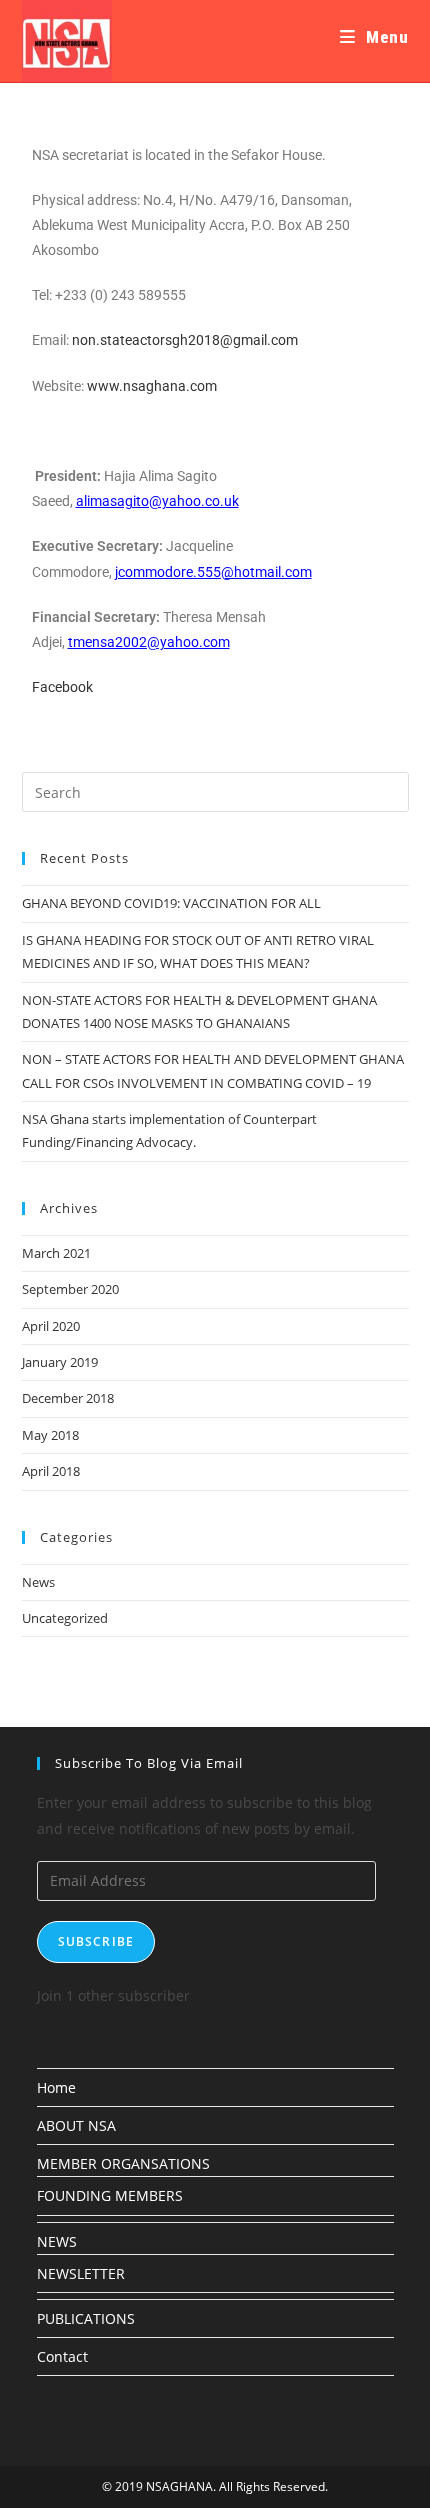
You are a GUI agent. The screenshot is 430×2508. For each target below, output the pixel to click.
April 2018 (51, 1471)
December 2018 (68, 1398)
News (38, 1582)
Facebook (62, 687)
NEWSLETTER (81, 2273)
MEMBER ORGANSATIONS (123, 2163)
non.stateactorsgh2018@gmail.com (185, 340)
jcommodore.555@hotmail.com (213, 572)
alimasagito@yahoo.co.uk (157, 501)
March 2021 (56, 1253)
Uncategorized (65, 1618)
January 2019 (60, 1362)
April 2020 (51, 1326)
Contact (62, 2356)
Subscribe (96, 1941)
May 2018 (50, 1435)
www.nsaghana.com (152, 386)
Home (56, 2087)
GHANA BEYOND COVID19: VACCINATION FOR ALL (171, 903)
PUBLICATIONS (86, 2318)
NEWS (57, 2241)
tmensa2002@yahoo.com (149, 642)
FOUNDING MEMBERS (110, 2195)
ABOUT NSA (76, 2125)
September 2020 (70, 1289)
